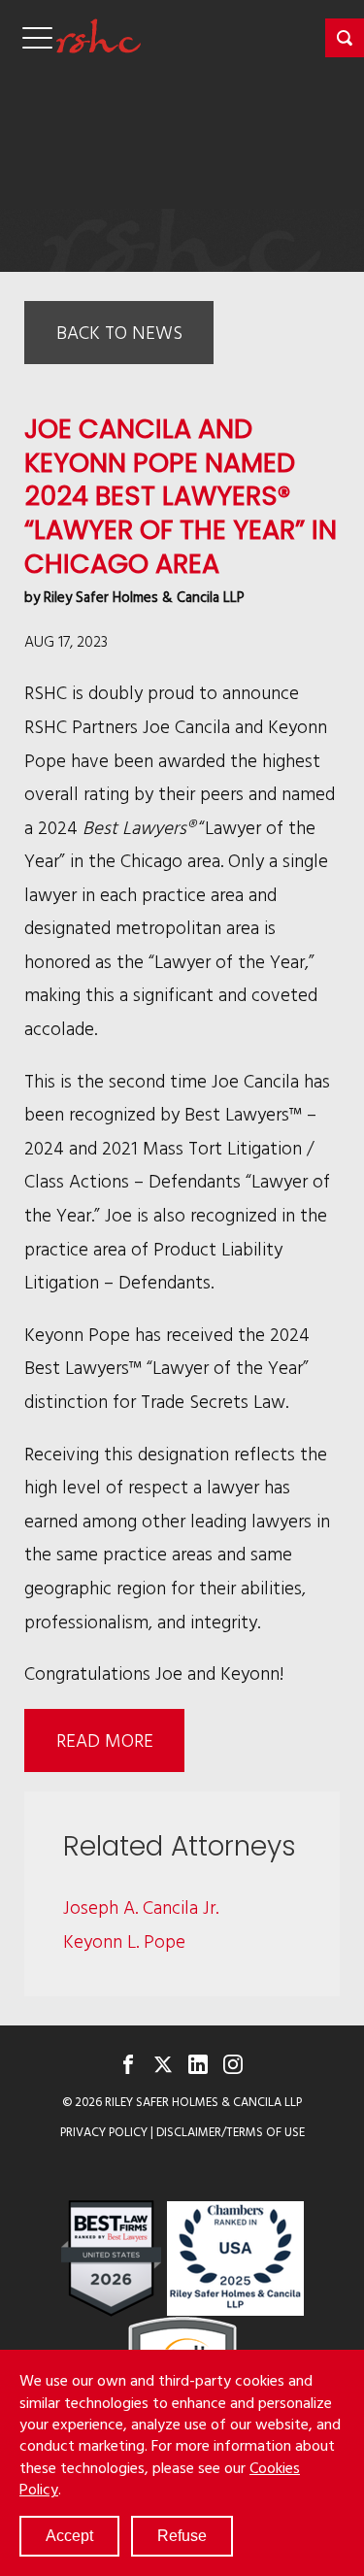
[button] (345, 38)
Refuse (182, 2536)
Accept (69, 2536)
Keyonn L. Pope (124, 1940)
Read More (105, 1740)
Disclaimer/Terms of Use (231, 2132)
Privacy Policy (104, 2132)
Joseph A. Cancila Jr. (141, 1907)
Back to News (119, 332)
